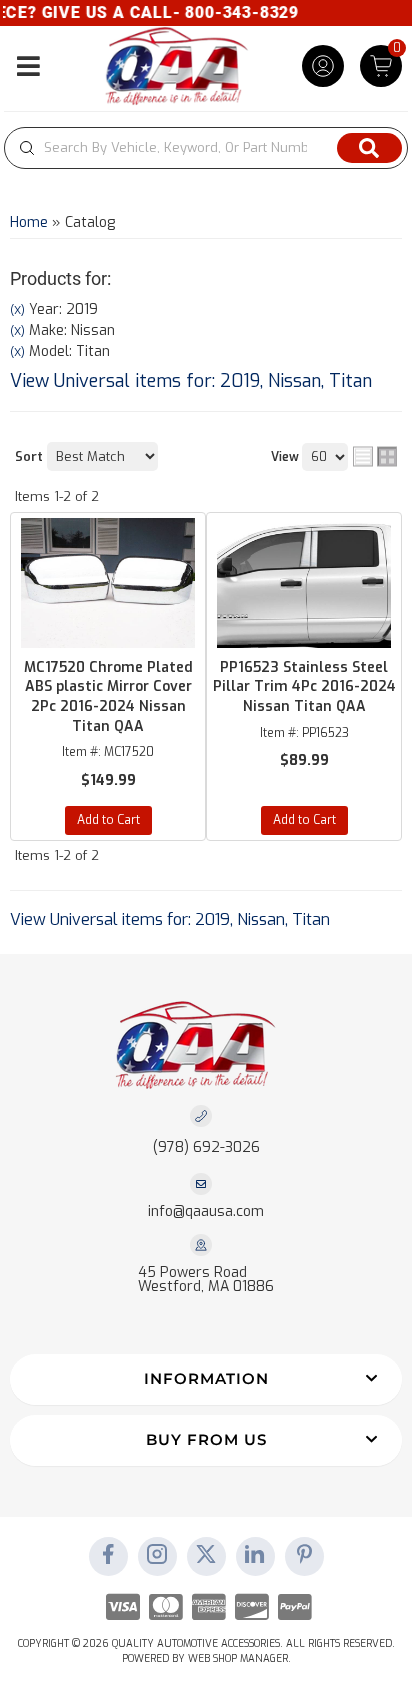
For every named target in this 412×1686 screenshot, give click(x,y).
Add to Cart (108, 820)
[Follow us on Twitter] (206, 1556)
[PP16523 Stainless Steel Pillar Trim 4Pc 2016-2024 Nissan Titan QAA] (304, 583)
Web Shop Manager (238, 1658)
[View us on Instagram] (157, 1556)
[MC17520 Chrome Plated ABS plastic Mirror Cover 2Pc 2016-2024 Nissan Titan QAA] (108, 583)
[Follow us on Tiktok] (255, 1556)
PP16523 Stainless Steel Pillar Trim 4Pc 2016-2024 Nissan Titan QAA (304, 687)
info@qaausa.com (206, 1212)
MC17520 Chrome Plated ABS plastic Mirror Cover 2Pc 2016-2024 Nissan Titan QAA (108, 697)
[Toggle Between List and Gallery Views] (375, 456)
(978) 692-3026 (206, 1147)
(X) (17, 310)
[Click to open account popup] (323, 66)
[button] (206, 148)
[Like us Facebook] (108, 1556)
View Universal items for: (191, 381)
